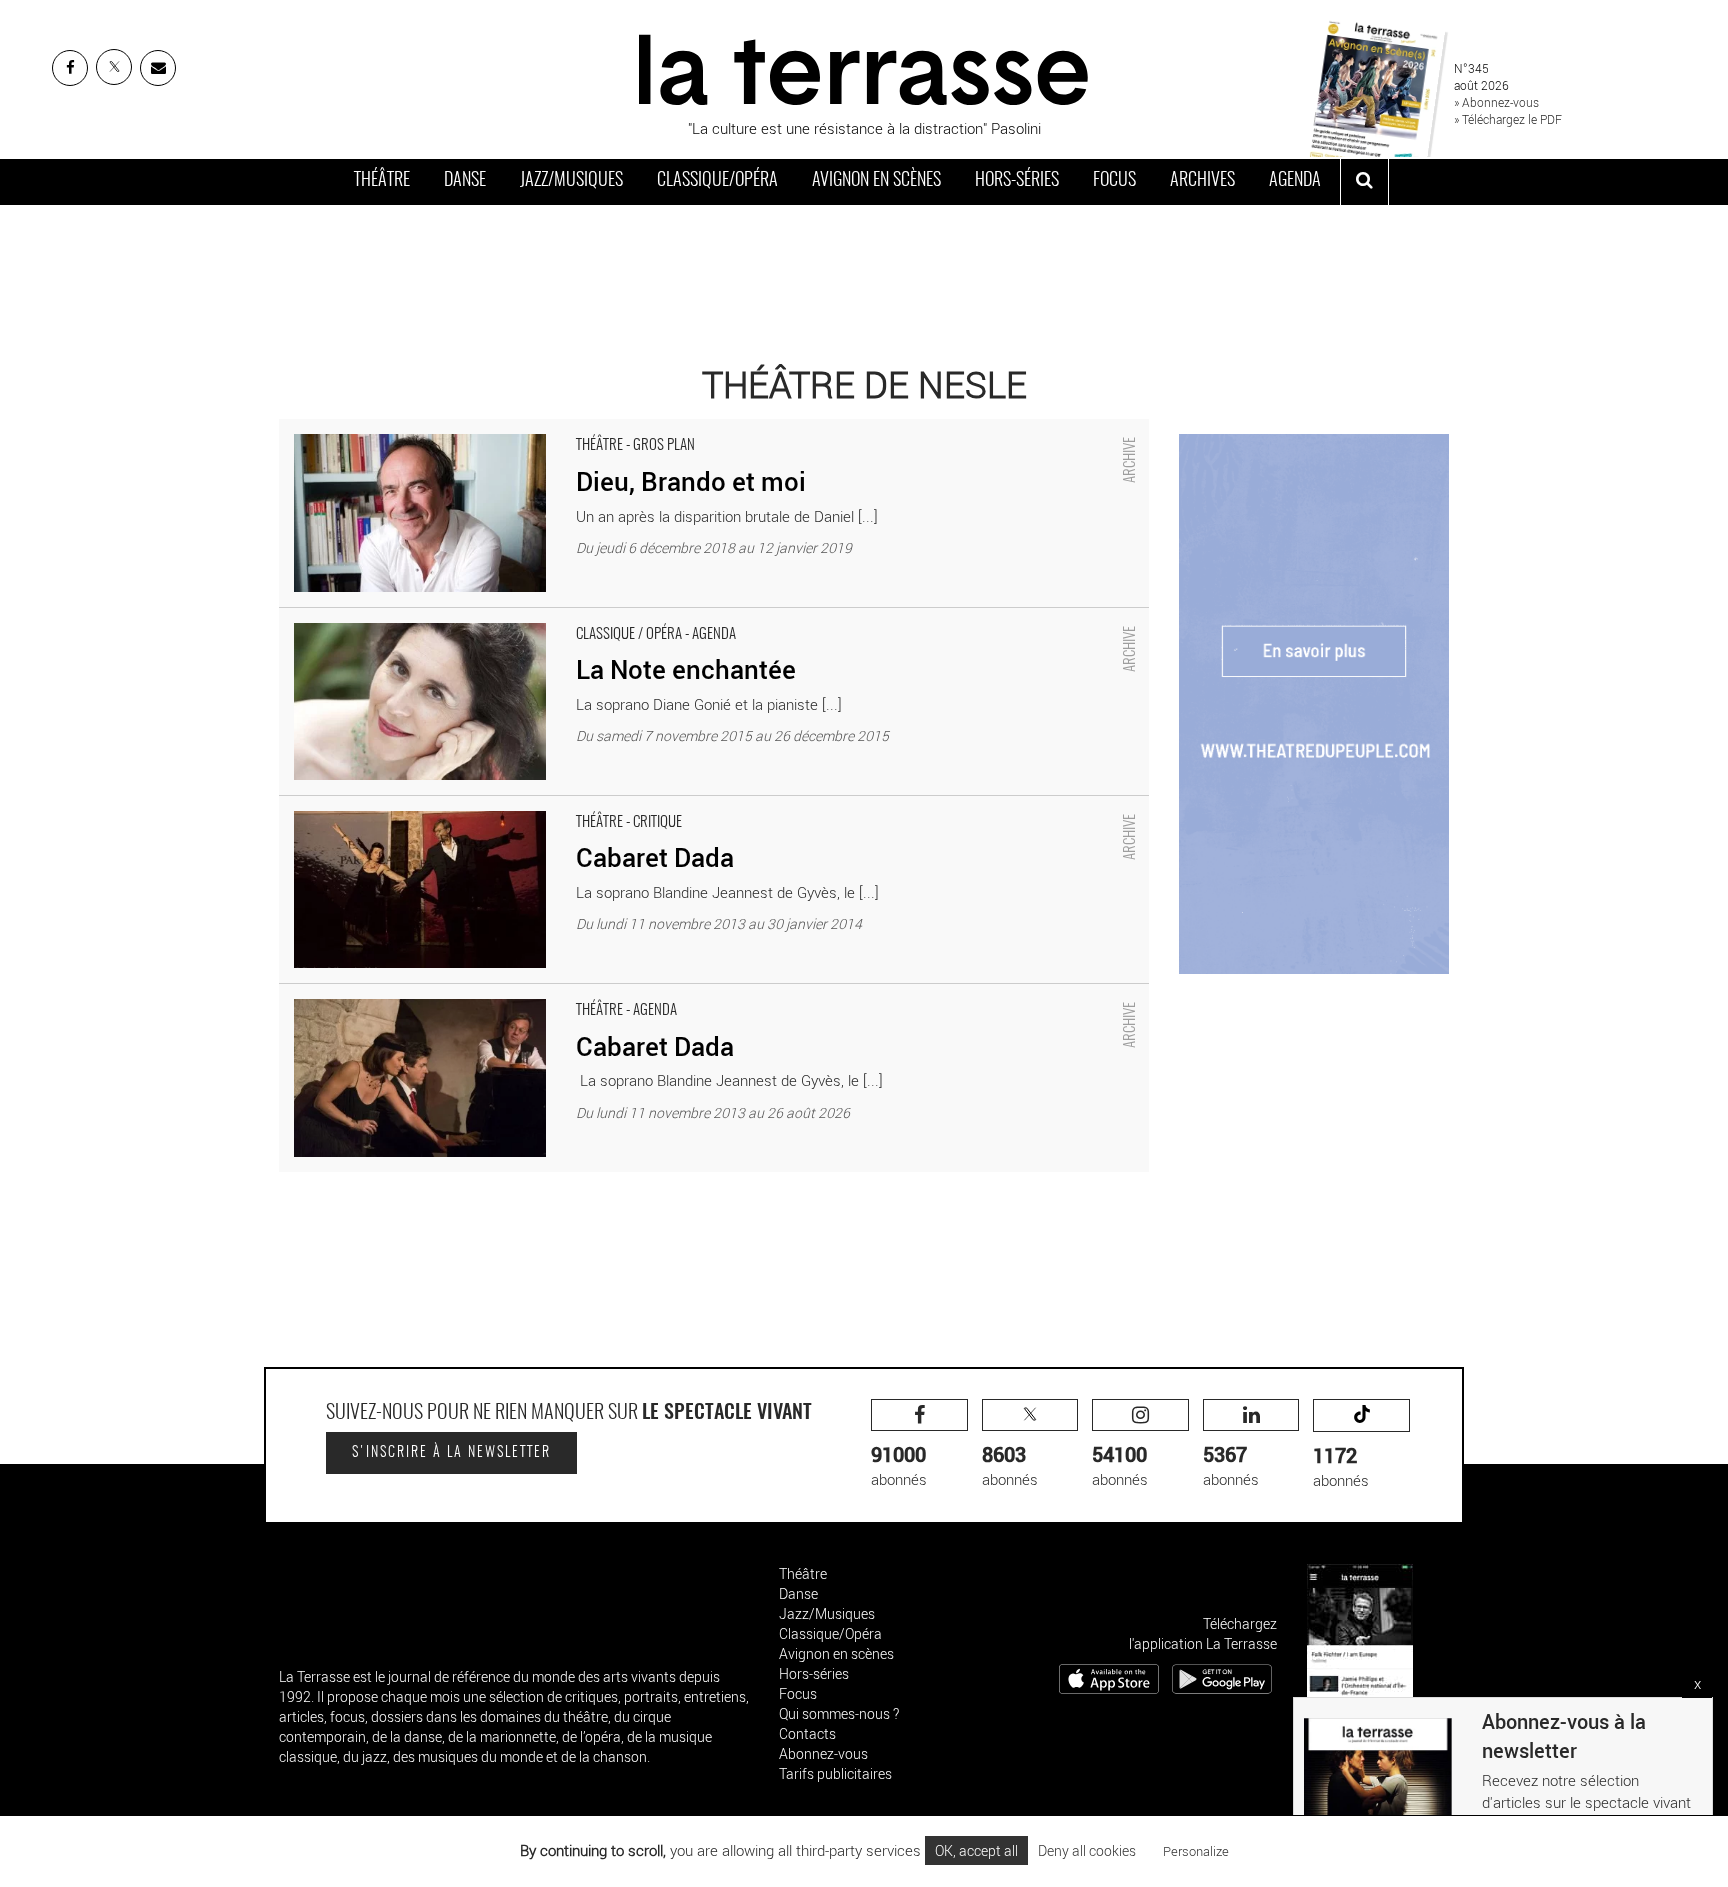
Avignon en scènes (876, 181)
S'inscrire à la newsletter (451, 1453)
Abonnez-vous (823, 1753)
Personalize (1196, 1851)
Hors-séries (1017, 181)
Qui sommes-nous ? (839, 1713)
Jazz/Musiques (571, 181)
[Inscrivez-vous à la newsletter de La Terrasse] (158, 68)
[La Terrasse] (864, 67)
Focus (1114, 181)
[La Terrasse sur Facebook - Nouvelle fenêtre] (70, 68)
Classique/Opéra (717, 181)
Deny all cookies (1087, 1850)
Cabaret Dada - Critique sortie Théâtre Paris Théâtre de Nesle (480, 806)
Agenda (1295, 181)
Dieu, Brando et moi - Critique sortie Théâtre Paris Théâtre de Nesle (498, 429)
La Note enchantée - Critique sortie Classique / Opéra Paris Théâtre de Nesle (530, 618)
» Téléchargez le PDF (1508, 119)
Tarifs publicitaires (835, 1773)
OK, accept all (976, 1850)
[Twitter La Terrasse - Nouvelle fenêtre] (114, 67)
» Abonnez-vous (1496, 102)
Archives (1202, 181)
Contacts (807, 1733)
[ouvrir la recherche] (1364, 182)
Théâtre (382, 181)
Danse (465, 181)
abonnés (899, 1465)
